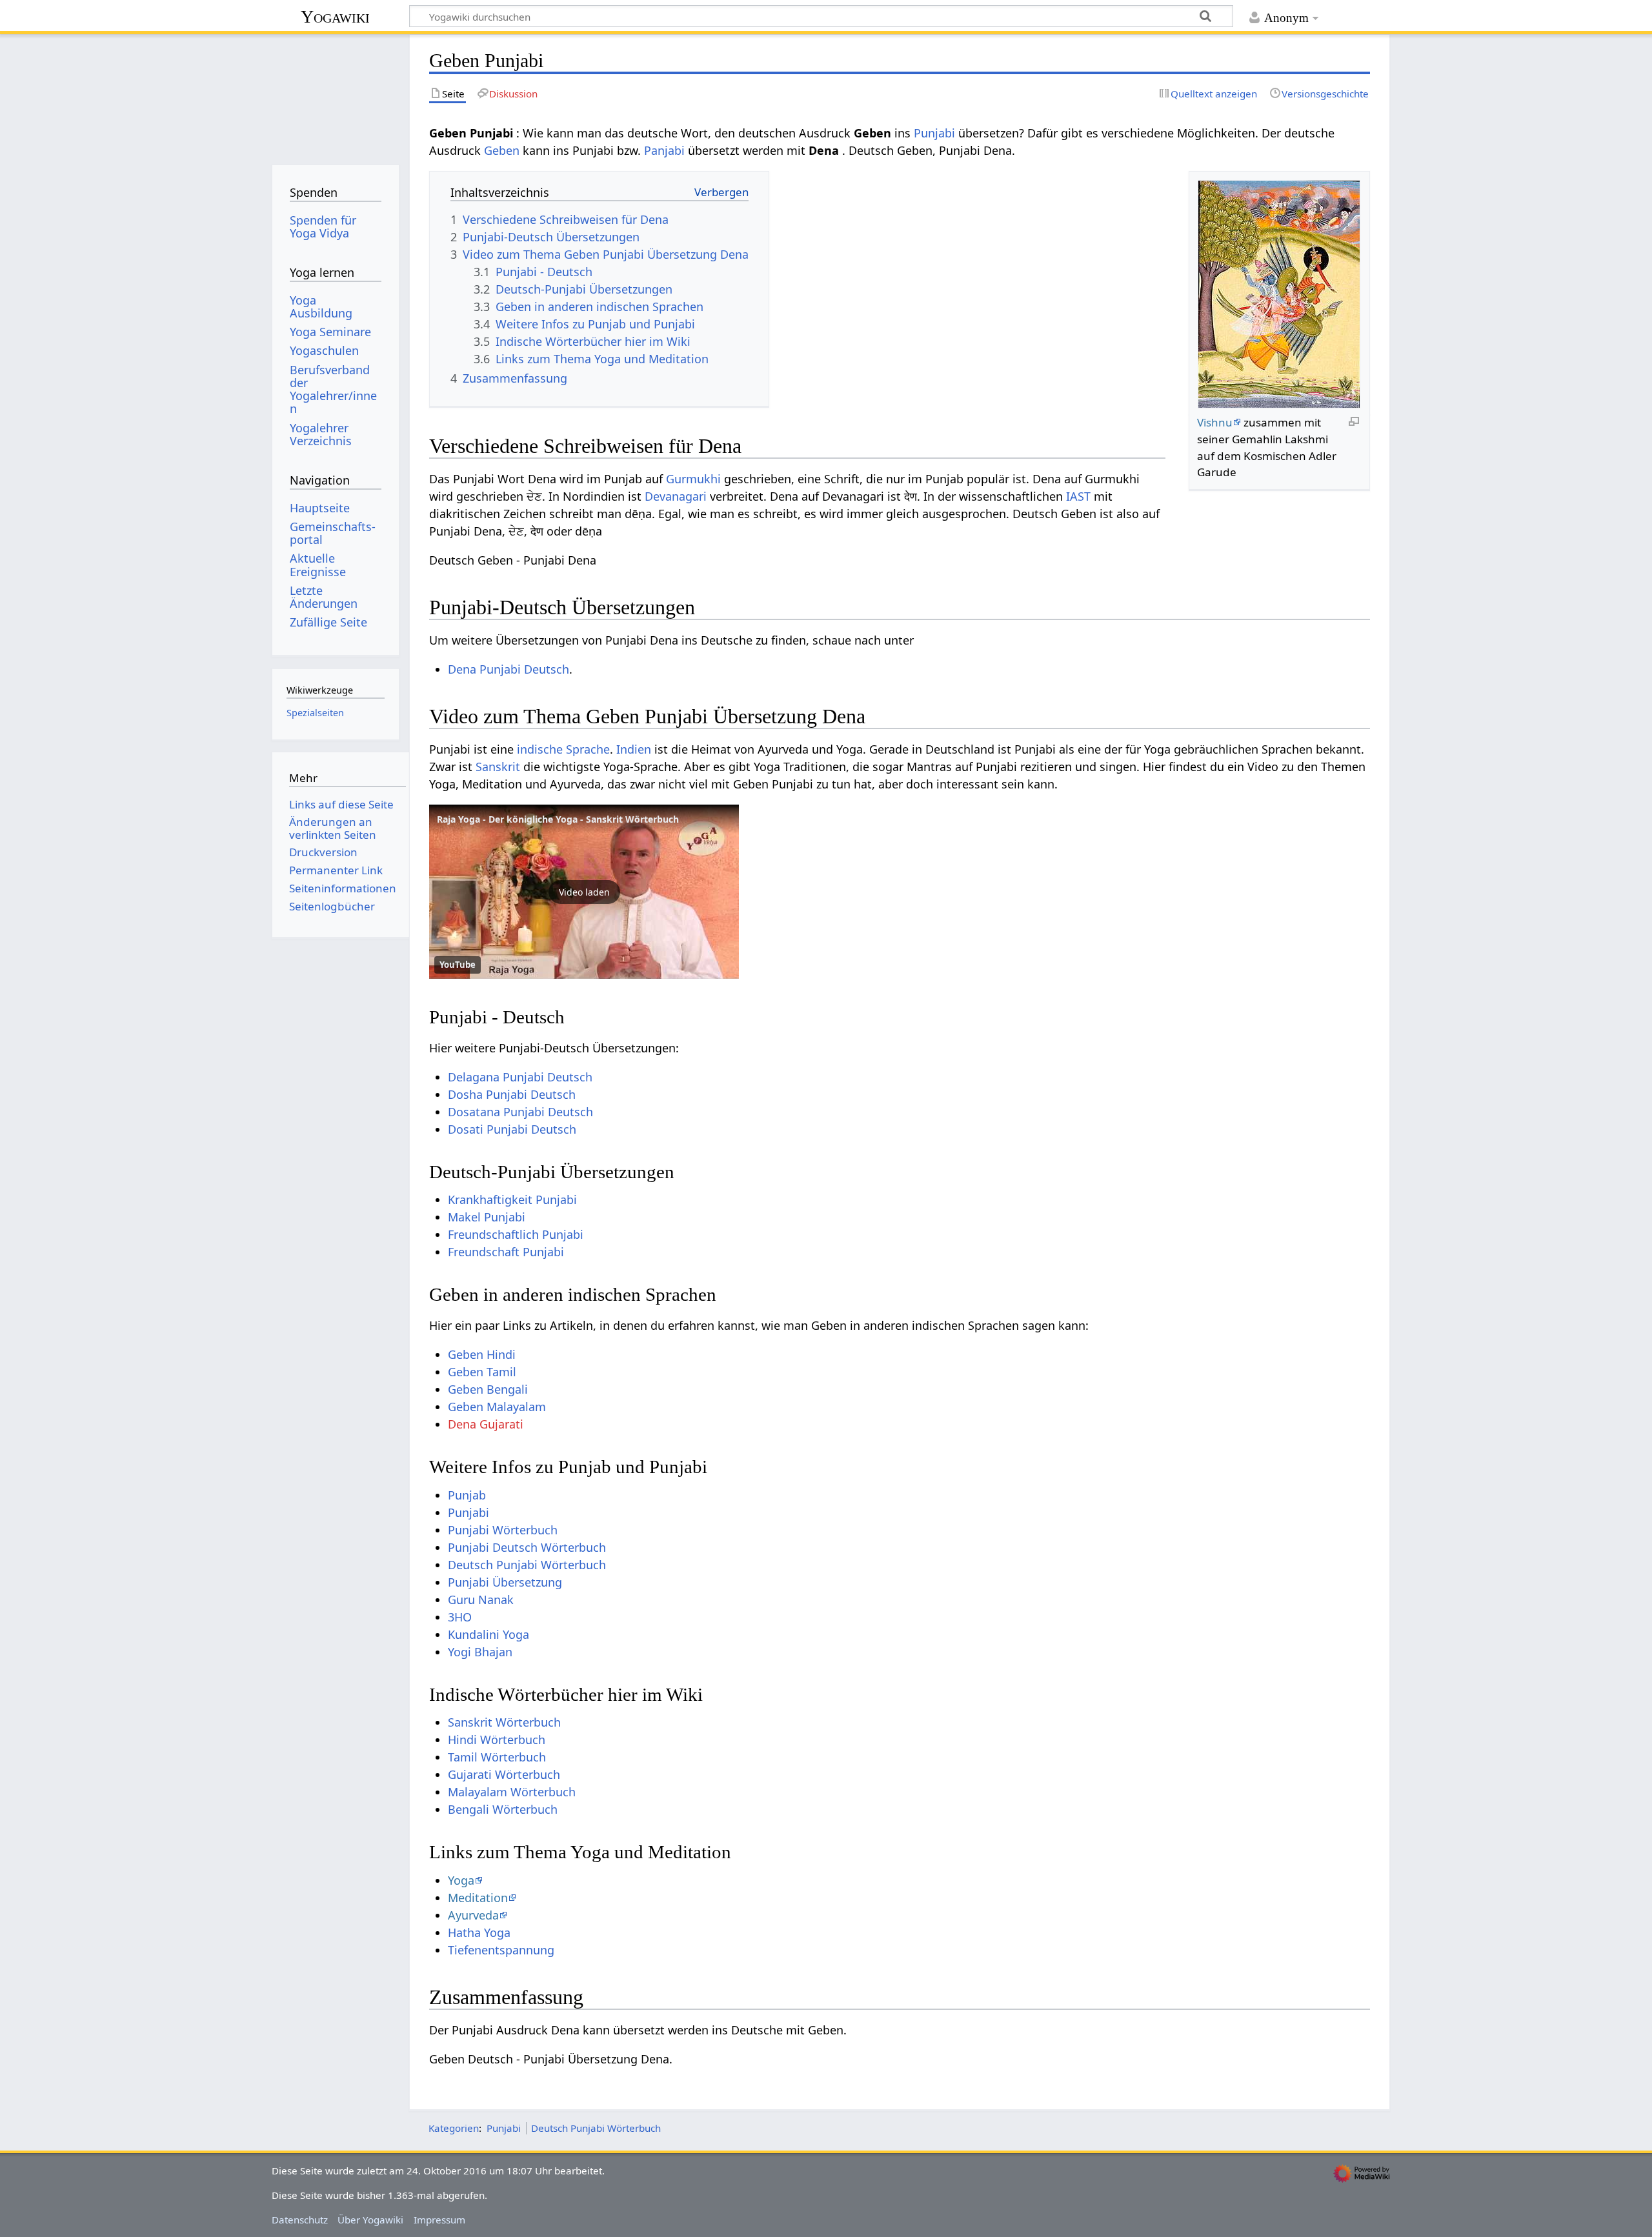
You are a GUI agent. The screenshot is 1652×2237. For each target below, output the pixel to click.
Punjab (467, 1495)
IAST (1078, 496)
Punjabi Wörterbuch (503, 1530)
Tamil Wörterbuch (497, 1757)
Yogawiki (335, 16)
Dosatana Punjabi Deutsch (520, 1112)
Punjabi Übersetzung (505, 1582)
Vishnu (1215, 422)
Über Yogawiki (370, 2220)
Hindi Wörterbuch (497, 1740)
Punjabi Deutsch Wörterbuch (527, 1547)
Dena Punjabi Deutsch (509, 669)
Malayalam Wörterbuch (512, 1792)
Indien (634, 749)
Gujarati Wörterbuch (504, 1774)
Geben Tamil (482, 1372)
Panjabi (664, 150)
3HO (460, 1617)
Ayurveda (473, 1915)
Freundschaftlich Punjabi (516, 1234)
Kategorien (454, 2128)
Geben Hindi (482, 1354)
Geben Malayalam (497, 1407)
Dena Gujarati (486, 1424)
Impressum (439, 2220)
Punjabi (934, 133)
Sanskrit (498, 767)
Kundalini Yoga (489, 1634)
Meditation (478, 1898)
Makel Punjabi (487, 1217)
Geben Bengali (488, 1389)
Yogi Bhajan (480, 1652)
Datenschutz (300, 2220)
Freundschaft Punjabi (506, 1252)
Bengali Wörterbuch (503, 1809)
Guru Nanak (481, 1600)
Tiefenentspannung (501, 1950)
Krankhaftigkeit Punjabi (512, 1199)
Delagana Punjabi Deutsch (520, 1077)
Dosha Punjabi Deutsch (512, 1094)
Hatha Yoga (479, 1932)
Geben (502, 150)
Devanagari (676, 496)
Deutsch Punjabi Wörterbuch (527, 1565)
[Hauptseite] (335, 95)
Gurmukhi (693, 479)
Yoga (461, 1880)
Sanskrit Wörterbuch (504, 1722)
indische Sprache (563, 749)
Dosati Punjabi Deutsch (512, 1129)
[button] (584, 892)
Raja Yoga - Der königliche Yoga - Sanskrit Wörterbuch (558, 819)
